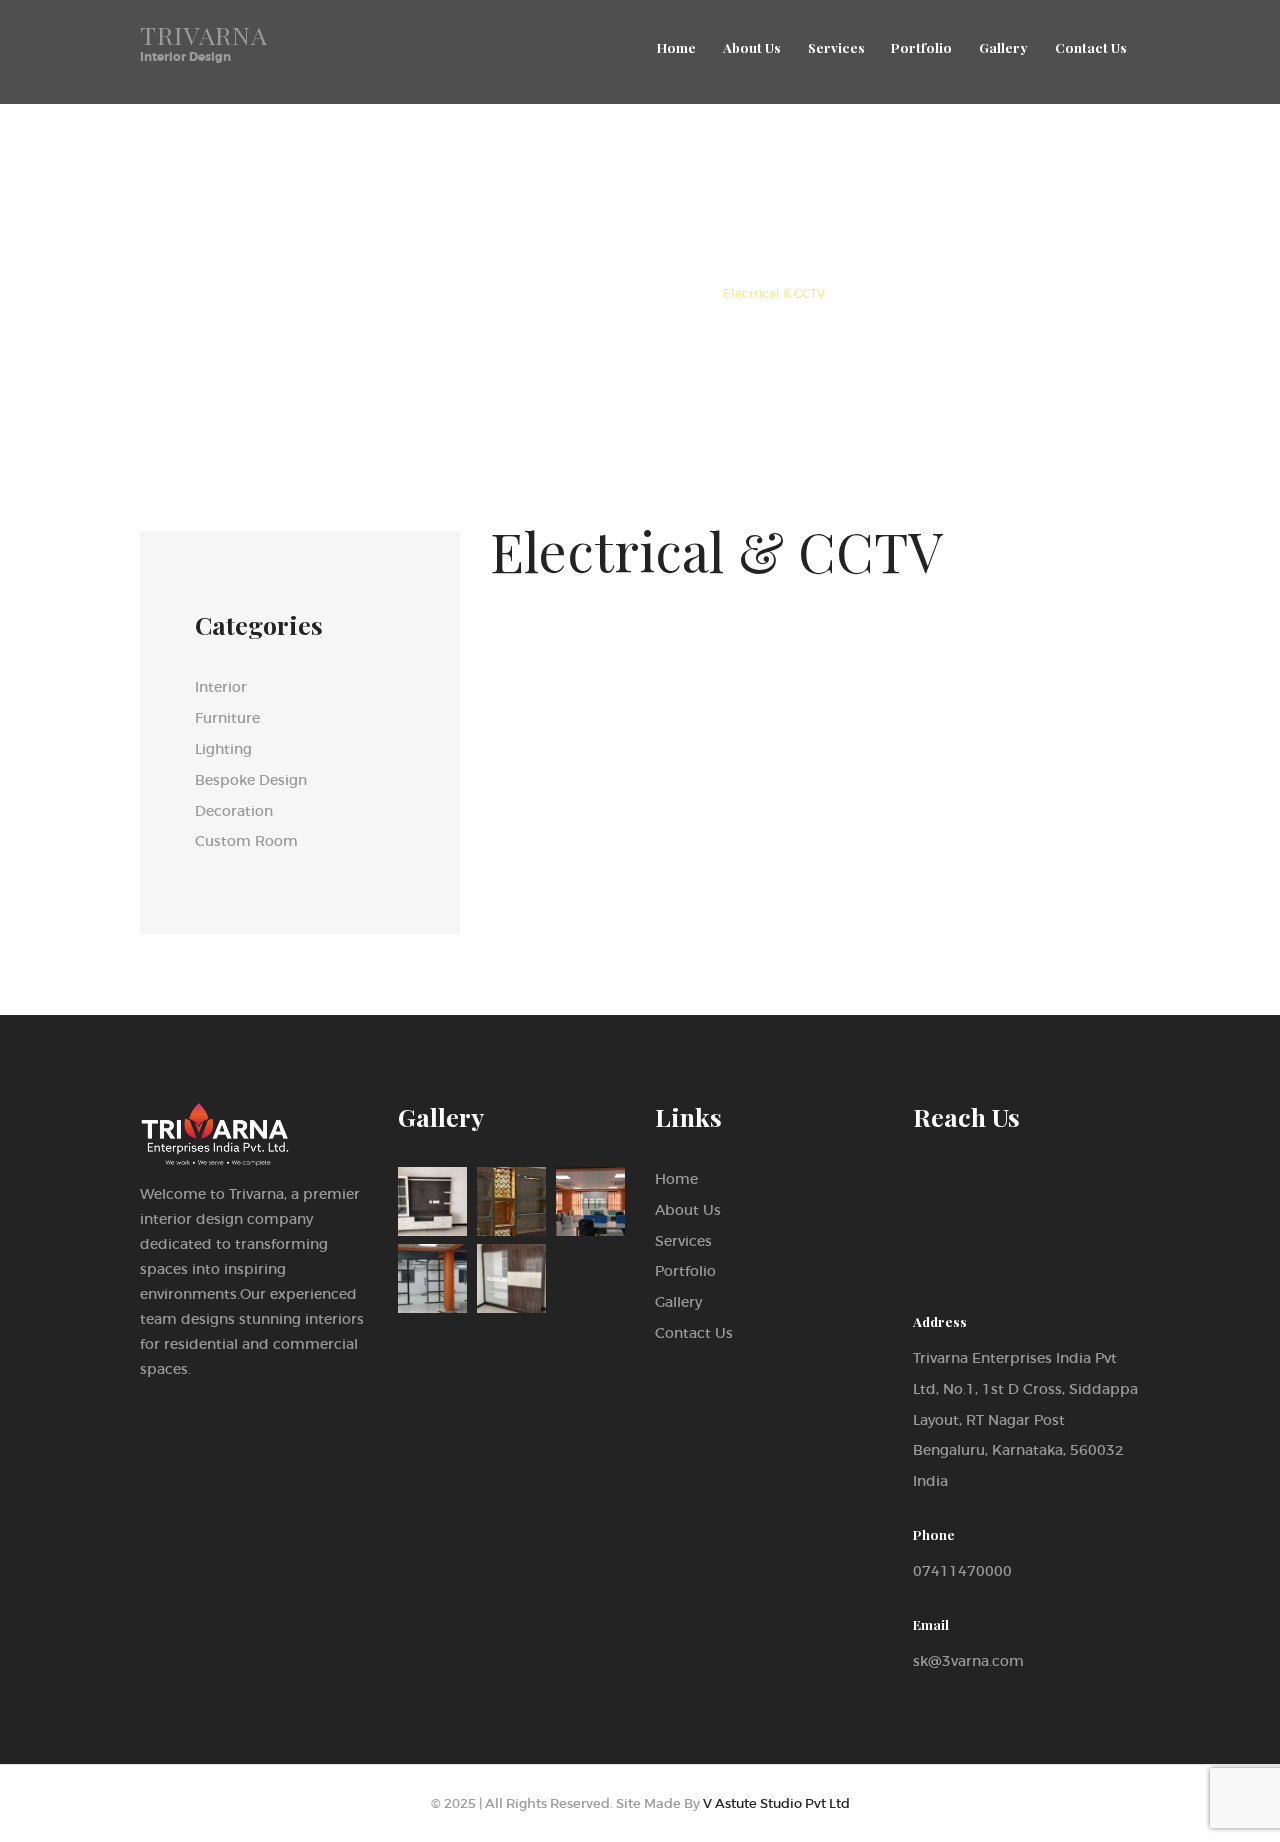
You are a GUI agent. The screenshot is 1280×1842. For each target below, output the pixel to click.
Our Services (656, 294)
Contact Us (694, 1333)
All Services (556, 294)
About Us (688, 1210)
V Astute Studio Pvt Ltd (776, 1803)
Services (683, 1241)
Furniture (227, 718)
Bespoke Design (251, 780)
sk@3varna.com (968, 1661)
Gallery (678, 1302)
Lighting (223, 749)
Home (473, 294)
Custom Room (246, 841)
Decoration (234, 811)
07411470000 (962, 1571)
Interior (221, 687)
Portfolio (685, 1271)
